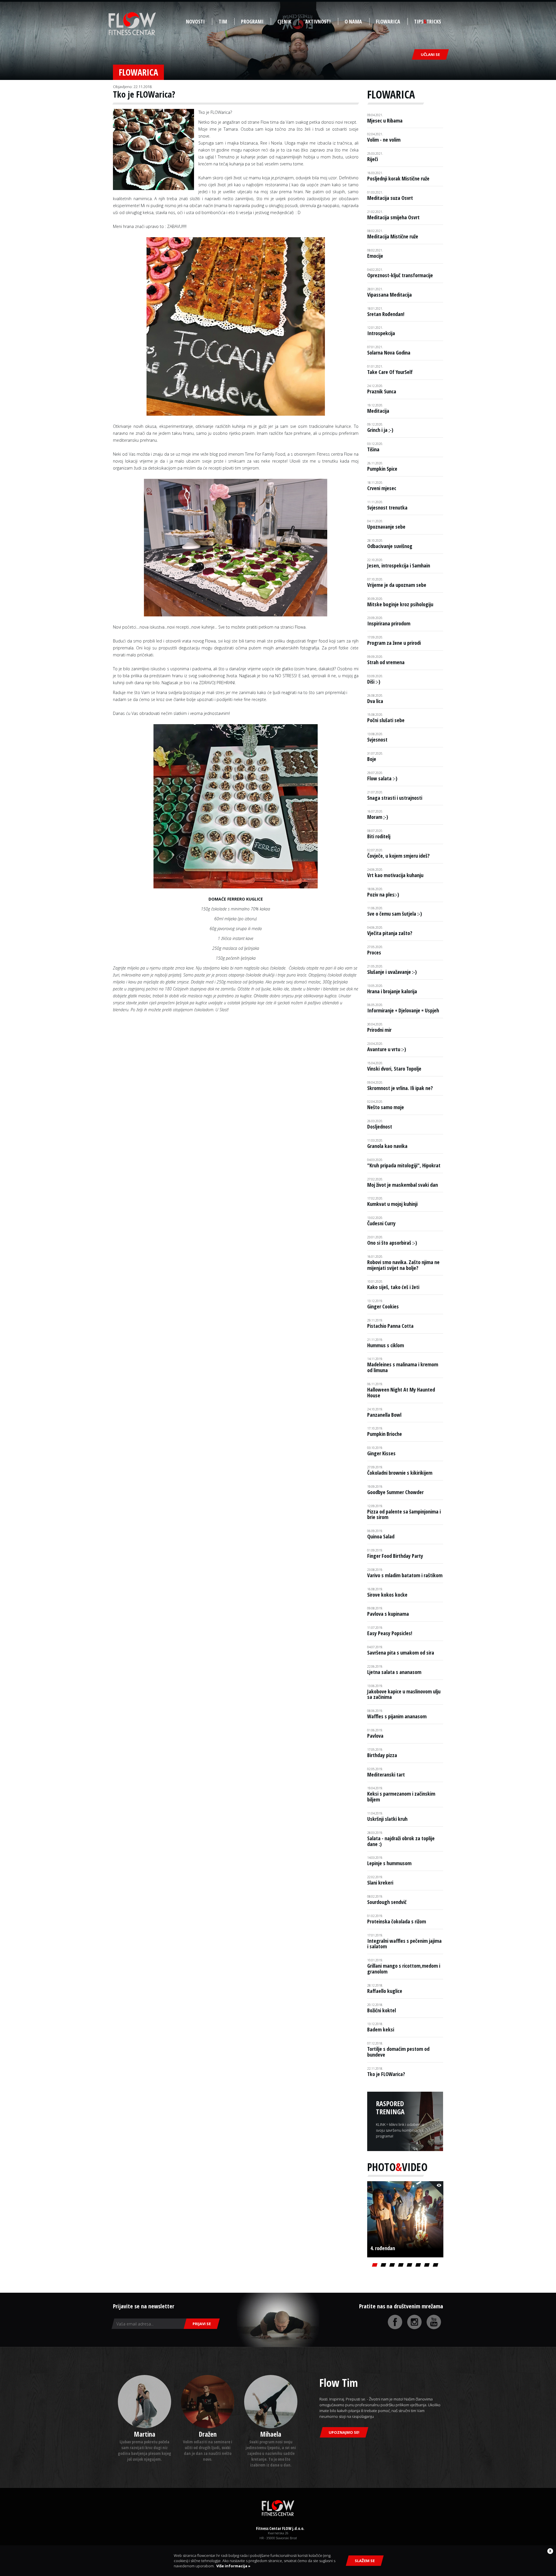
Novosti (195, 21)
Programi (252, 21)
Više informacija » (233, 2566)
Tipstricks (428, 21)
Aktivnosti (318, 21)
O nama (353, 21)
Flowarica (388, 21)
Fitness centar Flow (278, 2508)
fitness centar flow (132, 24)
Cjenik (284, 21)
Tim (223, 21)
